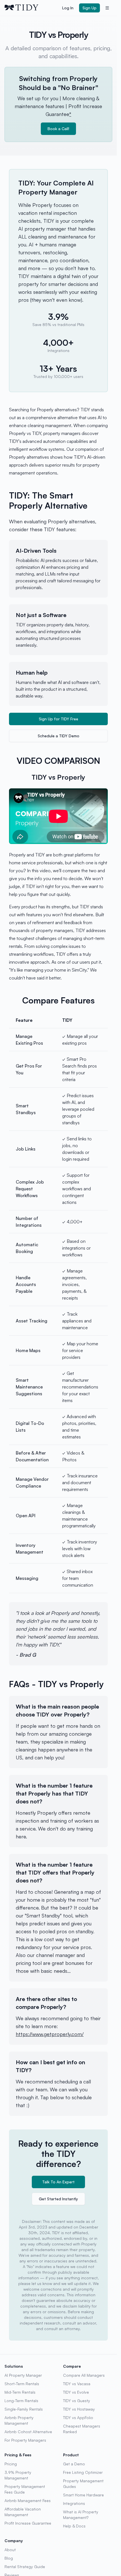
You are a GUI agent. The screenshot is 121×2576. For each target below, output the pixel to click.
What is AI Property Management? (81, 2515)
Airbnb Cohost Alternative (28, 2432)
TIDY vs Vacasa (77, 2384)
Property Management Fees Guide (25, 2489)
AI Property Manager (23, 2375)
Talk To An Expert (58, 2182)
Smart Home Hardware (83, 2495)
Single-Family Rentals (24, 2409)
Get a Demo (74, 2464)
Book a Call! (58, 129)
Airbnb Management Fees (28, 2500)
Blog (9, 2558)
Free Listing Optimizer (83, 2472)
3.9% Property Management (18, 2475)
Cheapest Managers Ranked (82, 2429)
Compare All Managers (84, 2375)
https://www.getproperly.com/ (50, 2034)
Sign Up (89, 8)
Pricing (11, 2464)
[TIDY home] (32, 8)
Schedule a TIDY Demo (59, 736)
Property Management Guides (83, 2484)
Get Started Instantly (58, 2199)
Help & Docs (74, 2526)
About (10, 2550)
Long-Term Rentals (21, 2401)
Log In (68, 8)
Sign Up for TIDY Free (59, 719)
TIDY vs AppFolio (78, 2418)
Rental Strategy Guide (25, 2567)
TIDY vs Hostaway (79, 2409)
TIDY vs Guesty (77, 2401)
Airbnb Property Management (19, 2420)
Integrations (74, 2503)
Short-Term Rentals (22, 2384)
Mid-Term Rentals (20, 2392)
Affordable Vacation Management (23, 2512)
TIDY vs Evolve (76, 2392)
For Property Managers (25, 2440)
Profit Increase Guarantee (28, 2523)
